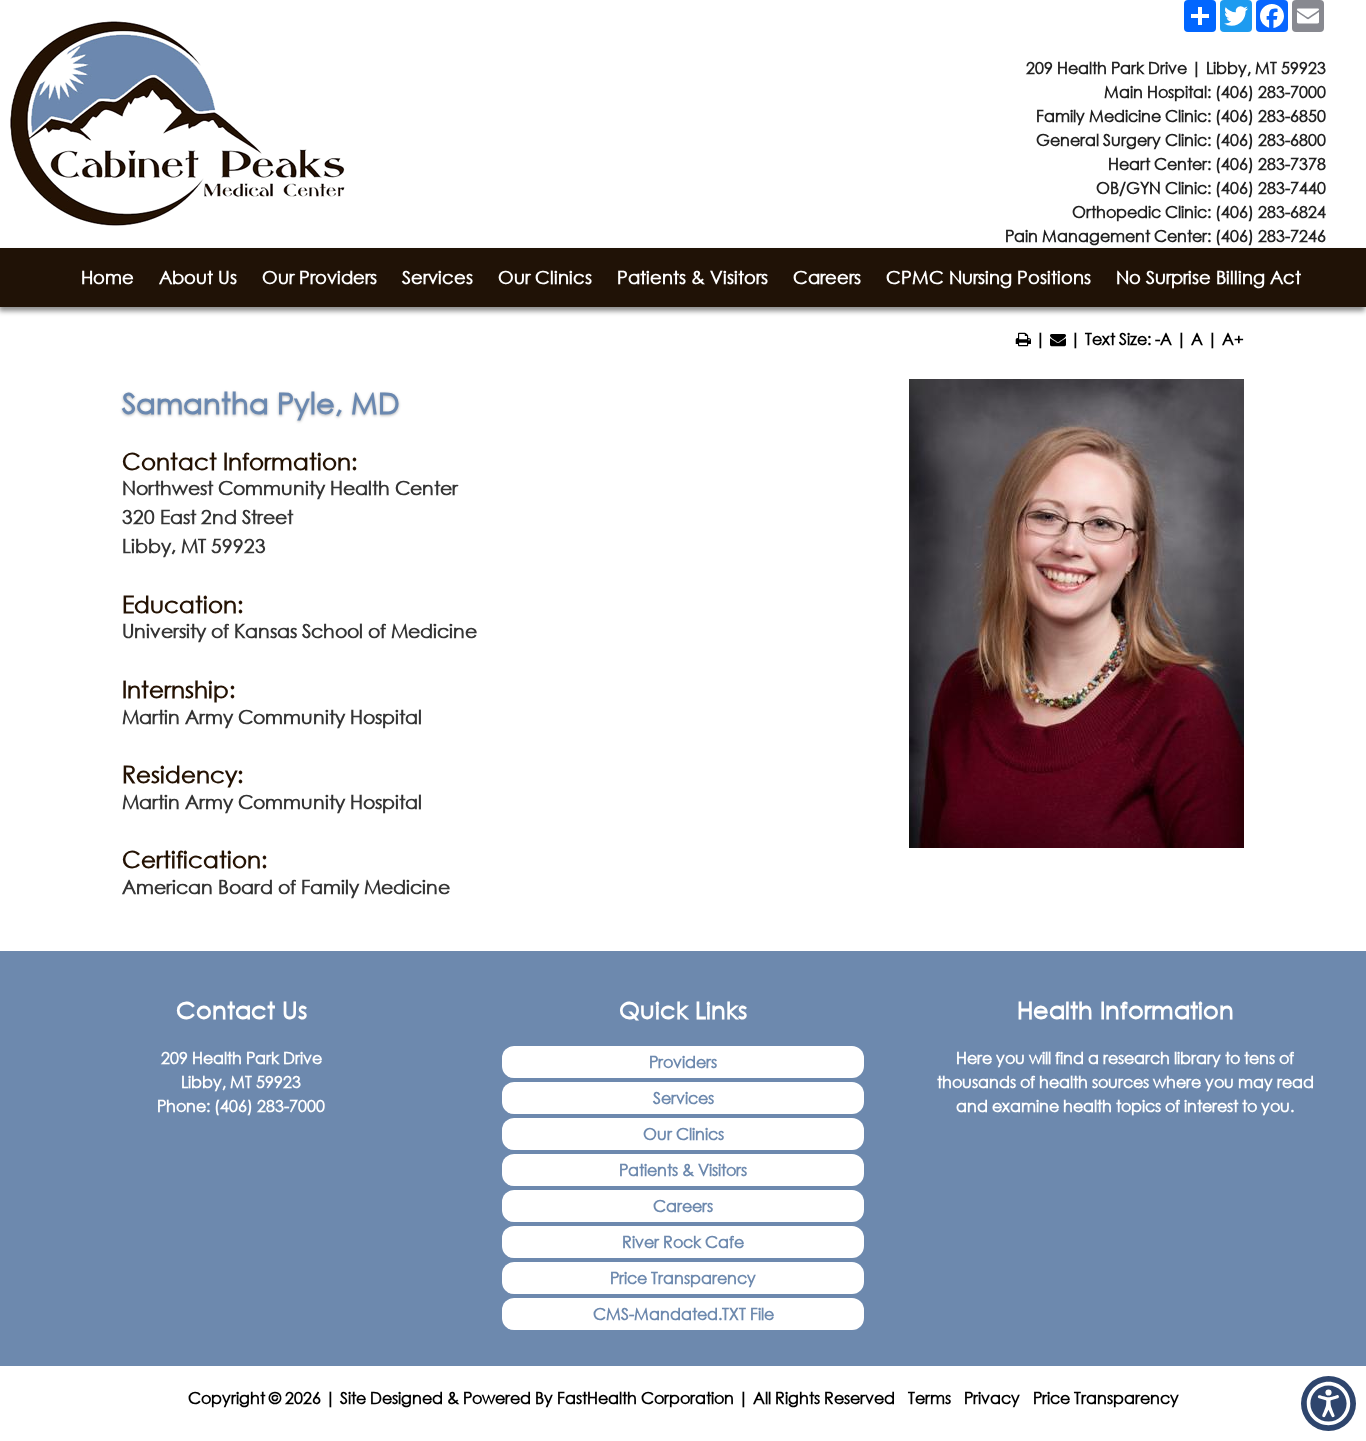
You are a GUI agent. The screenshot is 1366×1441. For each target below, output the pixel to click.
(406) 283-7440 (1270, 187)
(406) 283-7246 (1270, 235)
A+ (1233, 338)
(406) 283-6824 (1270, 211)
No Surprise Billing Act (1208, 277)
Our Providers (319, 277)
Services (437, 277)
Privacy (992, 1397)
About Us (198, 277)
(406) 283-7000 (1270, 91)
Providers (683, 1061)
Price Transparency (683, 1277)
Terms (929, 1397)
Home (107, 277)
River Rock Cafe (683, 1241)
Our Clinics (545, 277)
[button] (1328, 1403)
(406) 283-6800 (1270, 139)
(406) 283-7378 (1270, 163)
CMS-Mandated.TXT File (683, 1313)
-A (1163, 338)
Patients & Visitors (692, 277)
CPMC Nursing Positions (988, 277)
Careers (827, 277)
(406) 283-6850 (1270, 115)
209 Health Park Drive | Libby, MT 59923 (1176, 67)
